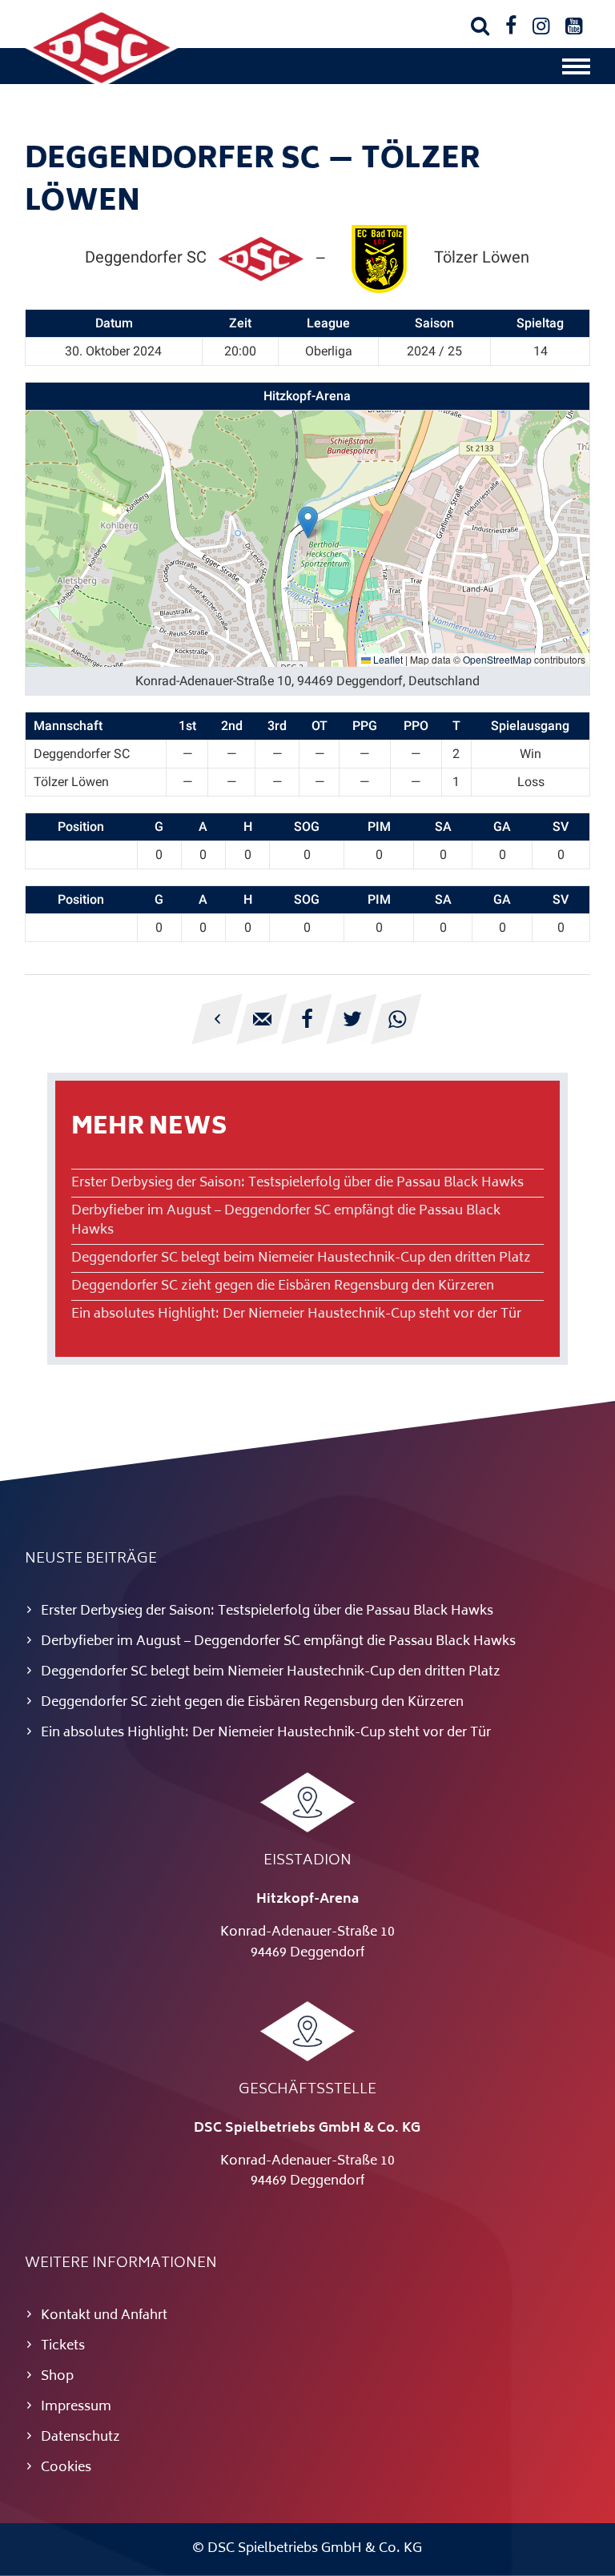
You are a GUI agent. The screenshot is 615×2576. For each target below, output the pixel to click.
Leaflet (387, 659)
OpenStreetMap (497, 659)
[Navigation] (576, 70)
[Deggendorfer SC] (102, 84)
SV (561, 827)
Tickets (63, 2346)
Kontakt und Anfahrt (104, 2316)
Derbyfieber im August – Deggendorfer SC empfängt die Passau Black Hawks (286, 1221)
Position (81, 827)
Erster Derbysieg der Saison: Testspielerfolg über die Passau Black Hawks (297, 1183)
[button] (308, 522)
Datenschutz (80, 2438)
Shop (57, 2377)
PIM (379, 827)
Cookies (66, 2468)
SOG (307, 827)
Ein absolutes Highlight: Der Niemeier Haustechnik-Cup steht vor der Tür (296, 1314)
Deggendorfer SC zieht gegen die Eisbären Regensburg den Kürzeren (283, 1286)
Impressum (76, 2407)
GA (502, 827)
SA (443, 827)
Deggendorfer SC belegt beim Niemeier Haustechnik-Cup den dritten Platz (301, 1258)
